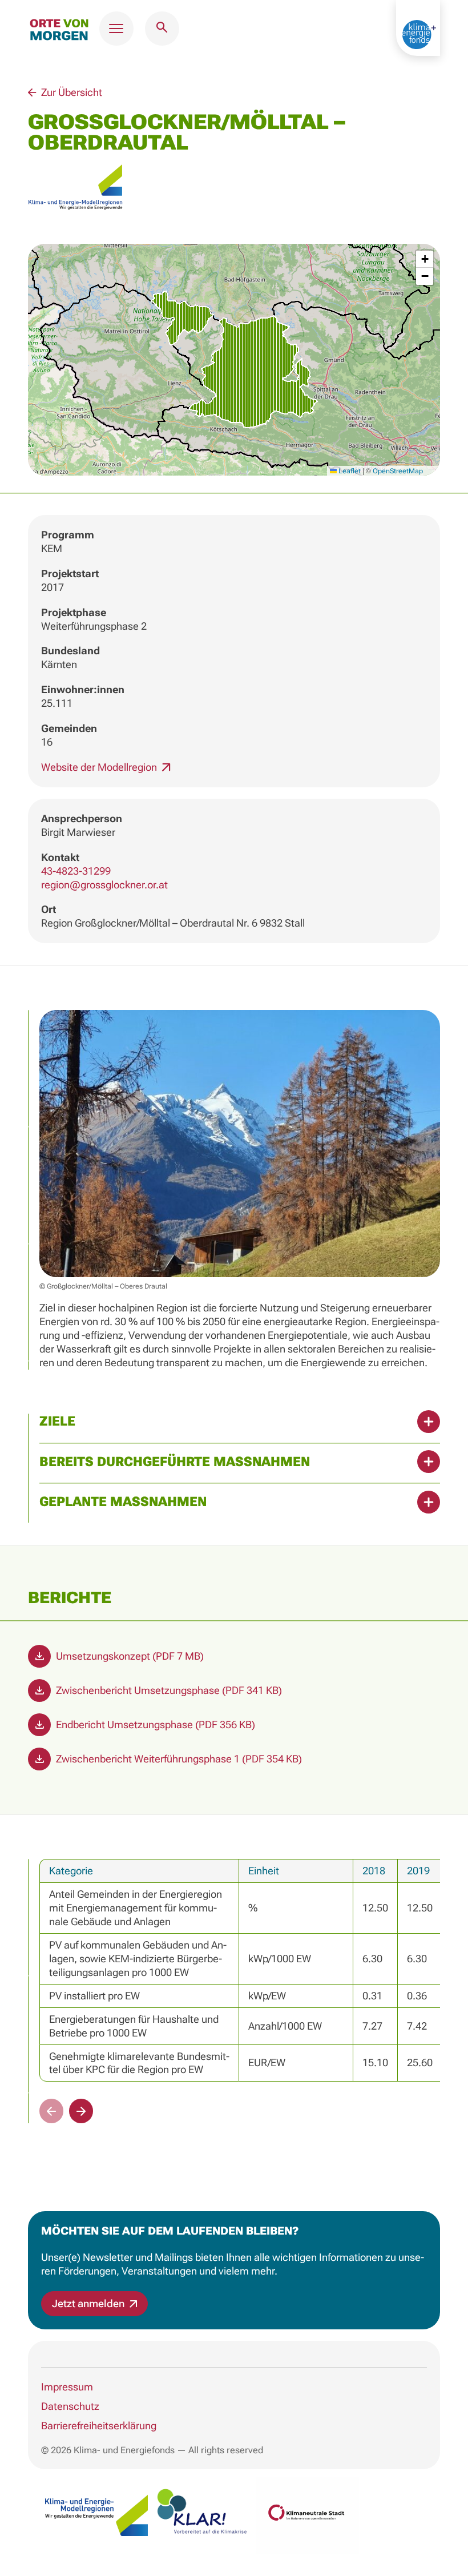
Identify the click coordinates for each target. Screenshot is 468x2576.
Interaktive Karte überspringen (234, 79)
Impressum (67, 2387)
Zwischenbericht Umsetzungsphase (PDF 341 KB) (168, 1690)
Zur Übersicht (70, 92)
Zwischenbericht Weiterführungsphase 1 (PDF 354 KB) (178, 1759)
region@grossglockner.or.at (104, 885)
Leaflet (349, 471)
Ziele (57, 1421)
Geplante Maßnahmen (123, 1502)
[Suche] (162, 29)
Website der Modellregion (100, 767)
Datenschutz (70, 2406)
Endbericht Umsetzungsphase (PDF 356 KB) (154, 1724)
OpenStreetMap (398, 471)
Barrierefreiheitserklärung (99, 2426)
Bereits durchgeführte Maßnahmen (175, 1462)
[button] (234, 359)
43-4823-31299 (76, 871)
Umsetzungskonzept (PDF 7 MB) (129, 1656)
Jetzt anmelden (89, 2303)
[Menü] (116, 29)
